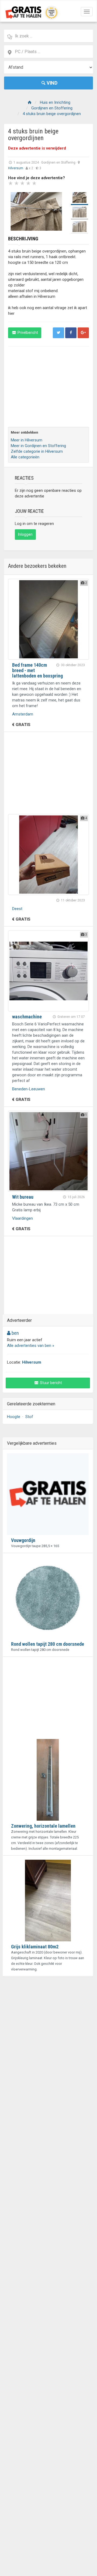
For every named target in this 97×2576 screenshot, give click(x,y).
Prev (15, 212)
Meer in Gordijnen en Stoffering (38, 446)
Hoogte (14, 1417)
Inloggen (25, 534)
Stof (29, 1417)
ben (15, 1333)
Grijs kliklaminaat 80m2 (35, 1947)
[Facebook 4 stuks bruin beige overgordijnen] (71, 333)
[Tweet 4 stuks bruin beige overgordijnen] (58, 333)
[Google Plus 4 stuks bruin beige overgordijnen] (83, 333)
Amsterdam (23, 714)
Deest (17, 909)
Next (58, 212)
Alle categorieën (25, 457)
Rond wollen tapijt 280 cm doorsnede (48, 1644)
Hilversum (16, 168)
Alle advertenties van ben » (31, 1346)
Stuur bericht (51, 1383)
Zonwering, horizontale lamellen (43, 1826)
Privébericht (27, 333)
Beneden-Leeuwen (29, 1089)
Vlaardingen (22, 1218)
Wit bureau (23, 1197)
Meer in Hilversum (27, 440)
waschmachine (27, 1017)
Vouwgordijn (23, 1540)
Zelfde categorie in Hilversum (37, 451)
